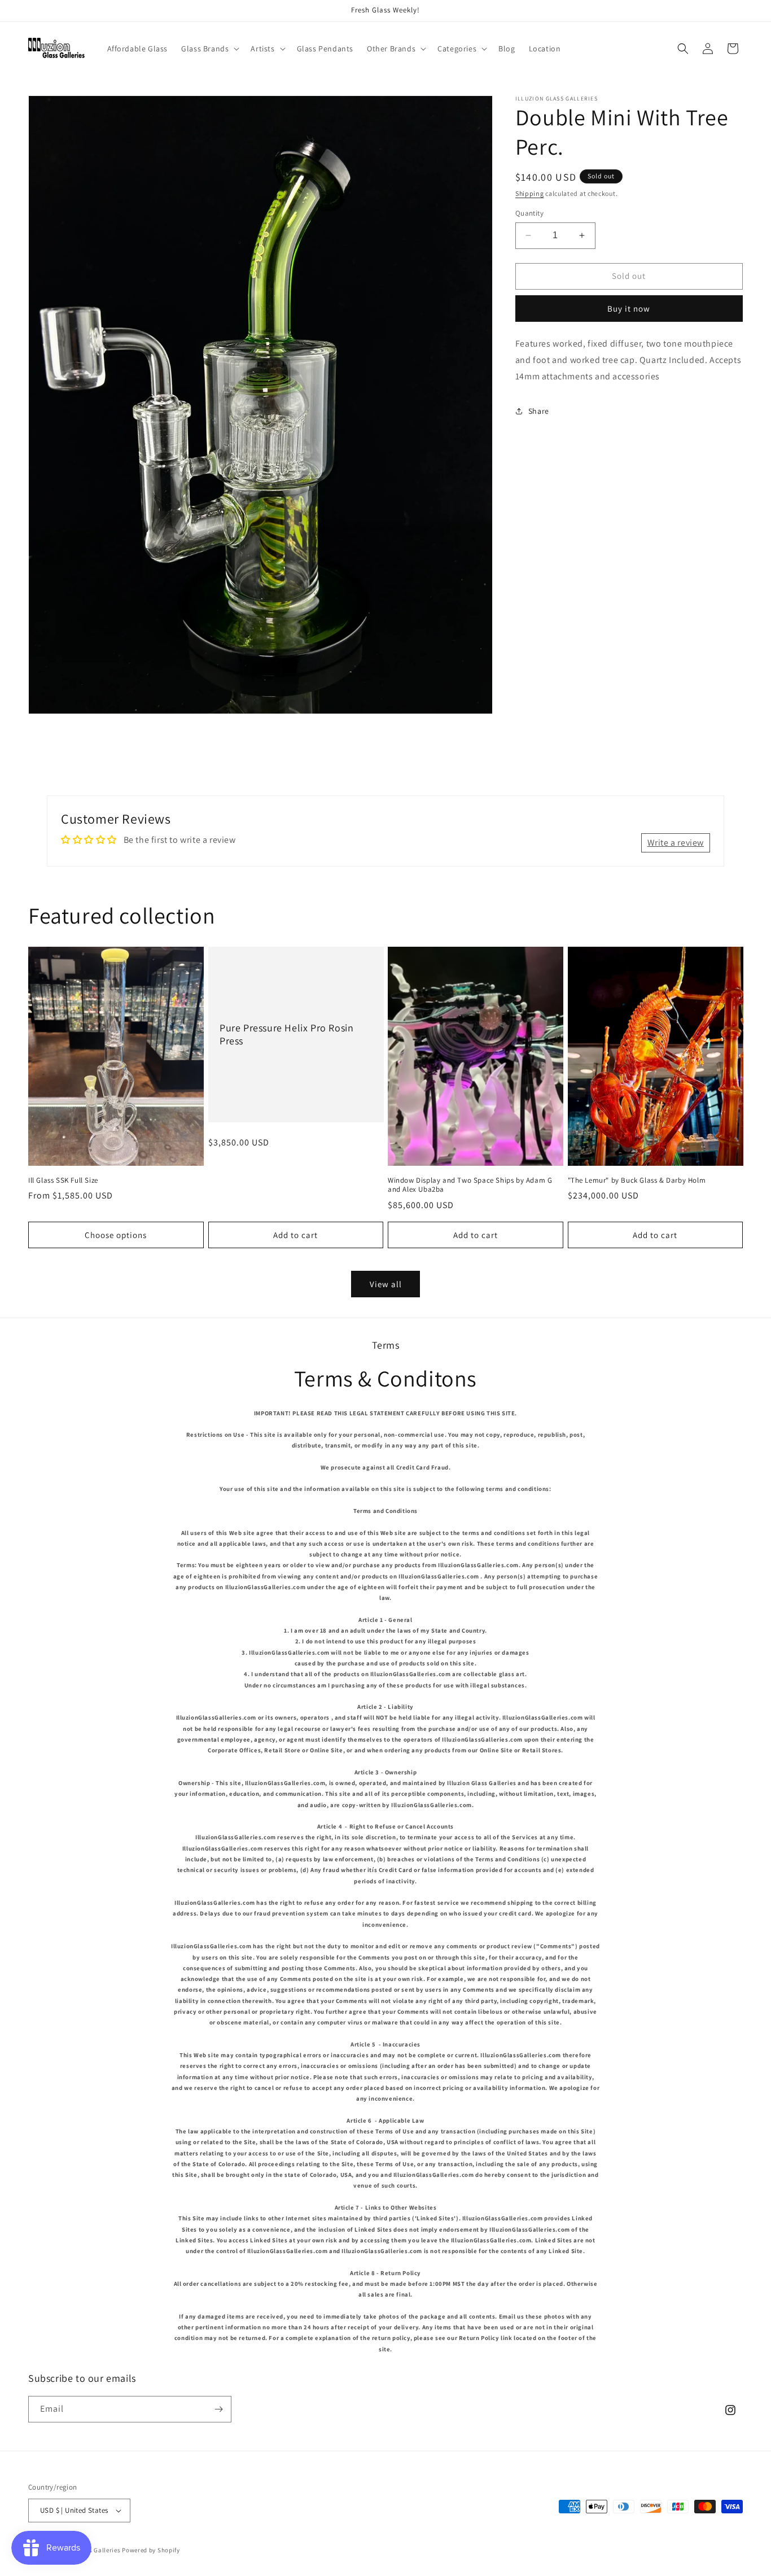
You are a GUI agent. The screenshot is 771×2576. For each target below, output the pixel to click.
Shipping (530, 193)
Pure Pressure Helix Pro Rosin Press (286, 1034)
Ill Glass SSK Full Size (63, 1180)
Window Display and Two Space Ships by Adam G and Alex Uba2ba (470, 1185)
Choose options (116, 1235)
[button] (209, 49)
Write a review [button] (676, 843)
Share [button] (539, 411)
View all (386, 1284)
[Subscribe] (218, 2409)
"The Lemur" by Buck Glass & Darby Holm (637, 1180)
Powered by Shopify (151, 2550)
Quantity (529, 213)
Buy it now (629, 309)
